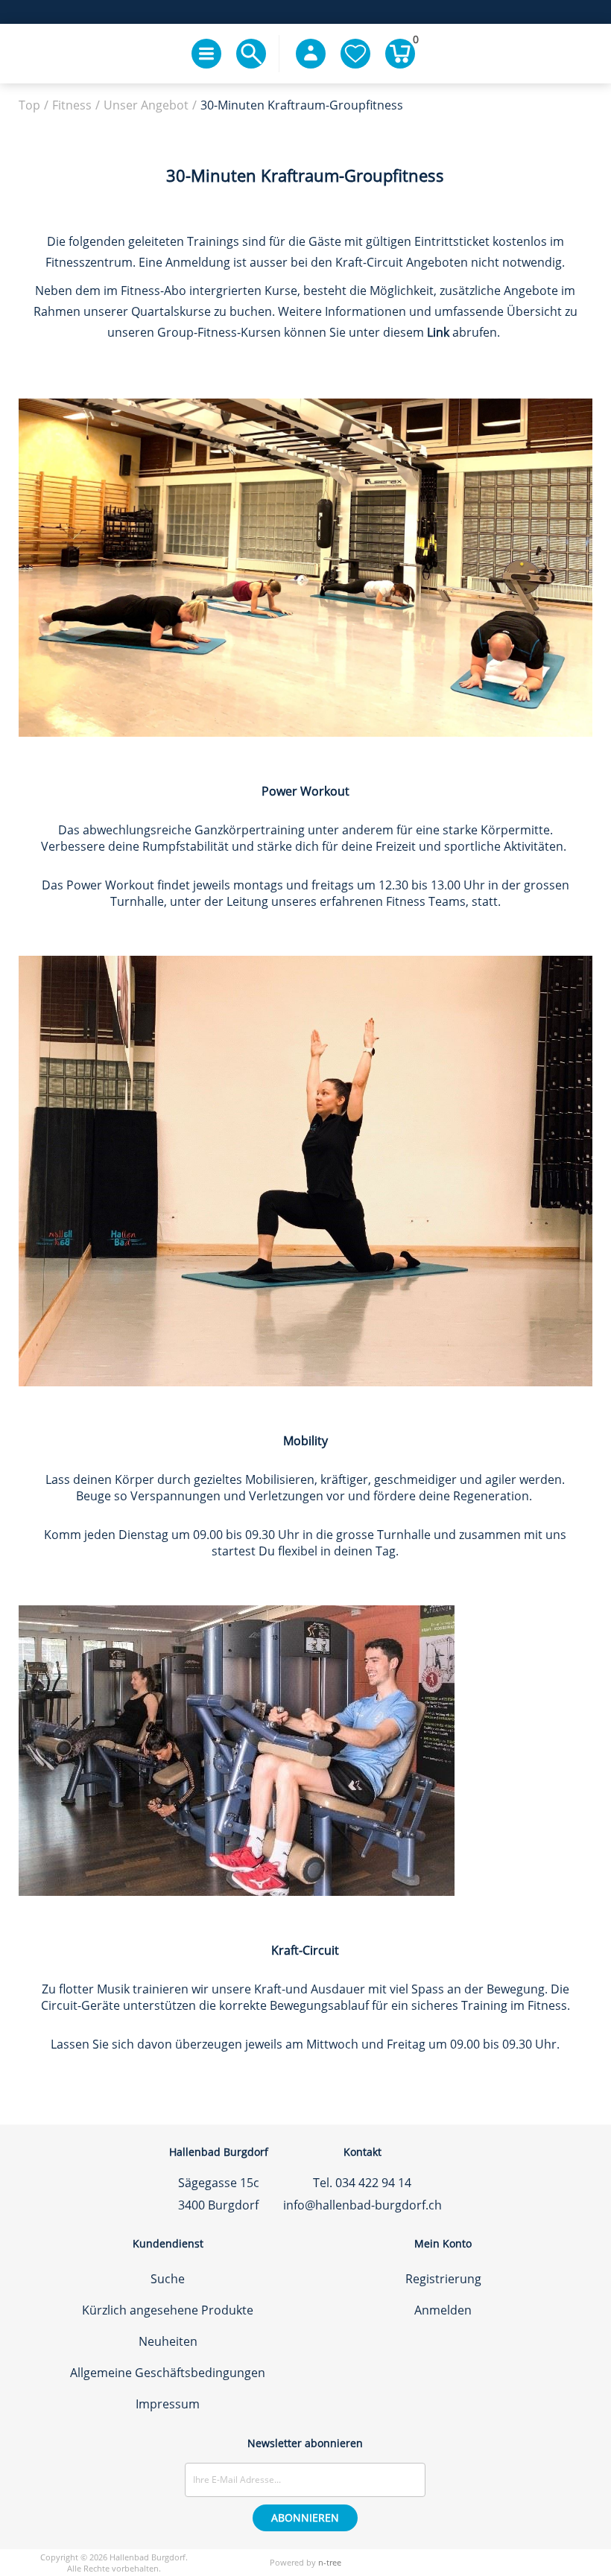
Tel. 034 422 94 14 (362, 2183)
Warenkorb (414, 42)
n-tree (330, 2562)
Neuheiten (168, 2341)
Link (438, 332)
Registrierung (443, 2279)
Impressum (168, 2404)
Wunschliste (355, 54)
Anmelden (443, 2310)
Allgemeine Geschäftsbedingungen (168, 2373)
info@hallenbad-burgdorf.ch (363, 2205)
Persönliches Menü (311, 54)
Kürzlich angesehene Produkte (168, 2310)
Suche (168, 2279)
